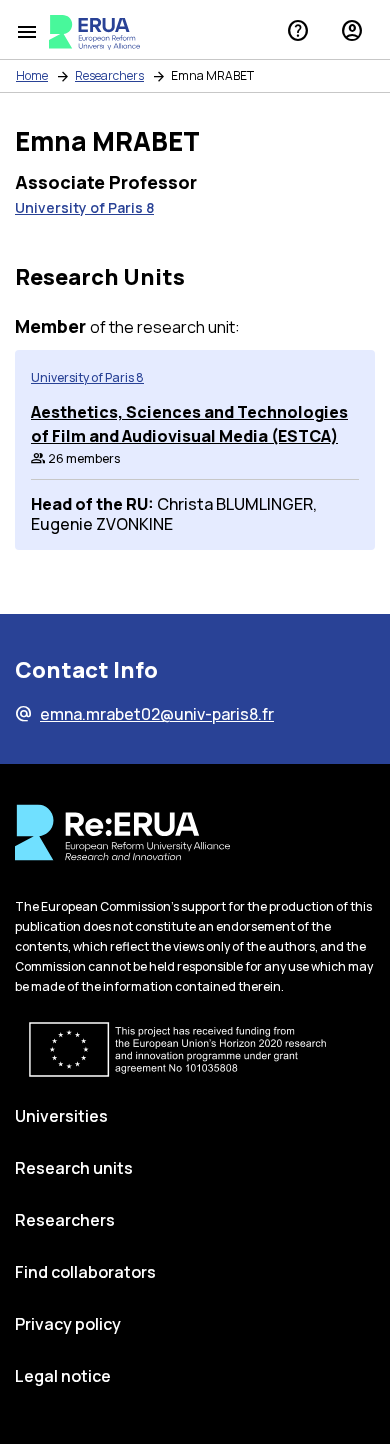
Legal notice (63, 1376)
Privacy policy (68, 1324)
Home (32, 75)
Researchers (109, 75)
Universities (61, 1116)
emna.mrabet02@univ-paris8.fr (144, 714)
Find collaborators (85, 1272)
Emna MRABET (212, 75)
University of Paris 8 (84, 207)
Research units (74, 1168)
